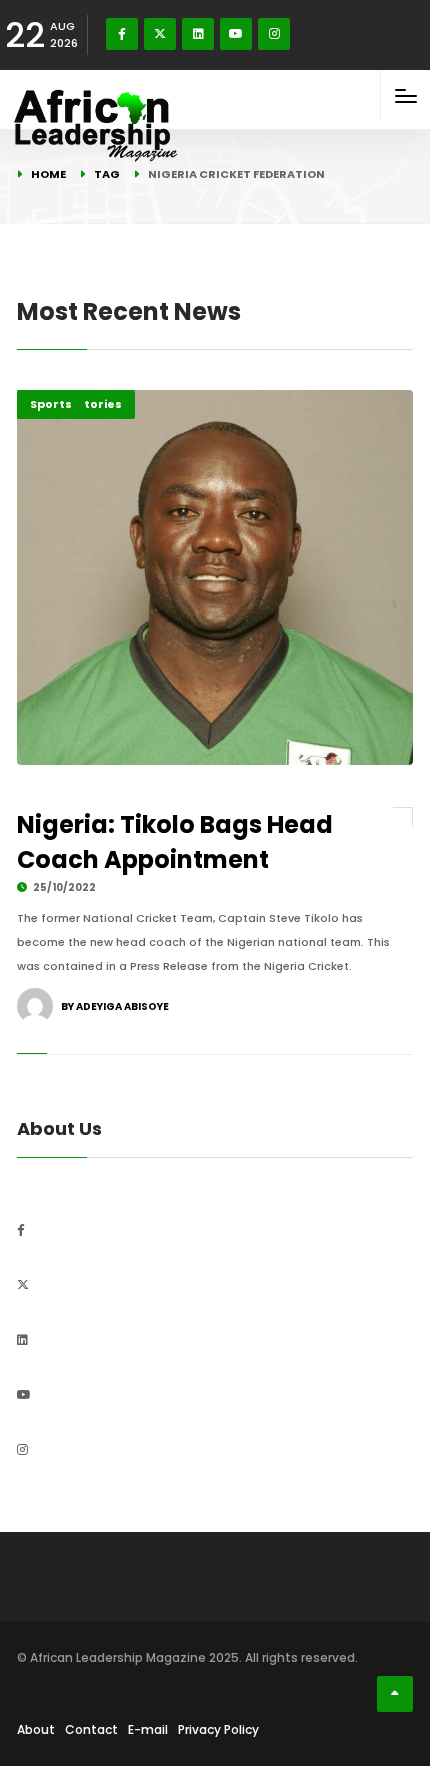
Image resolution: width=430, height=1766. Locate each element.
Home (48, 174)
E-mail (148, 1729)
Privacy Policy (218, 1729)
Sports (51, 404)
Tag (107, 174)
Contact (91, 1729)
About (36, 1729)
